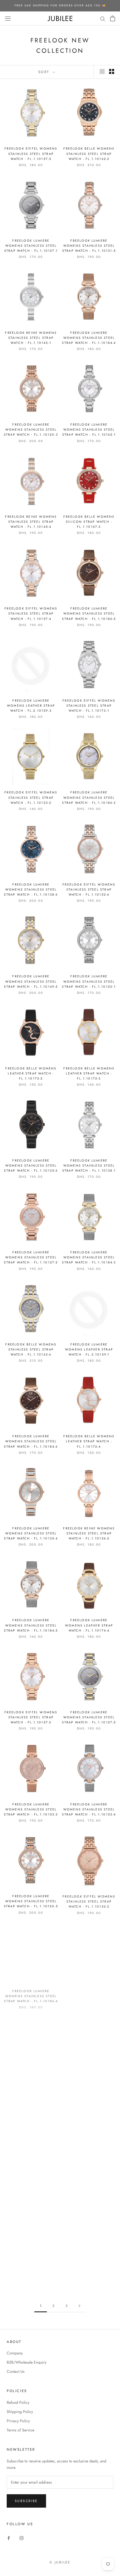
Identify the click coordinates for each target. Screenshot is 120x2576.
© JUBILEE (60, 2562)
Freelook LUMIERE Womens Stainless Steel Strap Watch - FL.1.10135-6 (31, 1165)
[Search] (103, 18)
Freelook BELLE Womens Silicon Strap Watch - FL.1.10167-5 (89, 2085)
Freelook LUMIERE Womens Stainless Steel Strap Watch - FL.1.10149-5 (31, 981)
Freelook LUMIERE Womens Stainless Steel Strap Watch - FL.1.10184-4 (89, 338)
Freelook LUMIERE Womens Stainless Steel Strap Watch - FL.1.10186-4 (31, 1993)
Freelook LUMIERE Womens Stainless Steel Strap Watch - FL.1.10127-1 (31, 246)
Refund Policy (18, 2402)
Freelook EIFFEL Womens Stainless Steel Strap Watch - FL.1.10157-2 (31, 1717)
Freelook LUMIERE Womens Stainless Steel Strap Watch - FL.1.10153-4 (89, 1809)
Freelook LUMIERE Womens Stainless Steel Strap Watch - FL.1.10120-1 (89, 981)
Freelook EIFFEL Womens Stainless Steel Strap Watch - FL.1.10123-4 (31, 2269)
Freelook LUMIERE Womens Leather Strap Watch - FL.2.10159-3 (31, 706)
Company (15, 2353)
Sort (45, 72)
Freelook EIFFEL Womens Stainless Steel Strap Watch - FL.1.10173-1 (89, 706)
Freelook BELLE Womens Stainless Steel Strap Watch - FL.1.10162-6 (31, 1349)
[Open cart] (113, 18)
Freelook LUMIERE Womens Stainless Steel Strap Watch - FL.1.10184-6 (31, 1441)
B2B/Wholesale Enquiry (27, 2362)
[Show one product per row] (102, 71)
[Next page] (80, 2306)
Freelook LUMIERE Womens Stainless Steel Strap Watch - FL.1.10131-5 (89, 246)
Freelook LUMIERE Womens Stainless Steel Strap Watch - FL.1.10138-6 (31, 889)
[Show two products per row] (112, 71)
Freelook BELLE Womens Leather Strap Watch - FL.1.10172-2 (31, 1073)
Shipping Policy (20, 2412)
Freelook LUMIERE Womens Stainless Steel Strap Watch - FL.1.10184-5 (31, 1625)
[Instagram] (21, 2538)
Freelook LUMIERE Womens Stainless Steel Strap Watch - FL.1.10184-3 (89, 1257)
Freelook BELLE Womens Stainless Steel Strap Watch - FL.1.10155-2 (31, 2177)
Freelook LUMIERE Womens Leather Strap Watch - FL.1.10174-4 (89, 1625)
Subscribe (26, 2501)
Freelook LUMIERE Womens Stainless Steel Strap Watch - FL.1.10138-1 (89, 1165)
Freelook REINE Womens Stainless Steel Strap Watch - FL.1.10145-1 (31, 338)
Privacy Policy (18, 2421)
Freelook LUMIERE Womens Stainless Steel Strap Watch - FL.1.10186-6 (31, 2085)
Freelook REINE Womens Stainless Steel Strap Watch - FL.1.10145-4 (31, 522)
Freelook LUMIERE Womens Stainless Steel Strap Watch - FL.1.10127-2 (31, 1257)
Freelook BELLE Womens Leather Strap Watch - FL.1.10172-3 (89, 1073)
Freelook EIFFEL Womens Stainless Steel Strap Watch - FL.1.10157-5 (31, 153)
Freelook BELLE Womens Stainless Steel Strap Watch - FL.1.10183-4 (89, 2177)
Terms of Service (21, 2430)
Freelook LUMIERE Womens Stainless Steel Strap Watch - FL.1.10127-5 (89, 1717)
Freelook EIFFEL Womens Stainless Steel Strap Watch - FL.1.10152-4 (89, 1993)
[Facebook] (9, 2538)
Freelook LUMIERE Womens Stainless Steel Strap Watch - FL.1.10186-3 (89, 797)
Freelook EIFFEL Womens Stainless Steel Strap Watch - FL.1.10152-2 (89, 1901)
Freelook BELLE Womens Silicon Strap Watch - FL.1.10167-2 (89, 522)
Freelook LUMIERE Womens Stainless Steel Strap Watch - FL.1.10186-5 (89, 613)
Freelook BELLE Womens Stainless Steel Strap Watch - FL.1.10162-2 (89, 153)
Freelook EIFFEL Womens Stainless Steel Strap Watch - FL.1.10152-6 (89, 889)
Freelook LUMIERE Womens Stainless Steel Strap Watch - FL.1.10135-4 (31, 1533)
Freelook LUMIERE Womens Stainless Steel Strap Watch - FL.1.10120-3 (31, 430)
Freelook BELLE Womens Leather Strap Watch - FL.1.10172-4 (89, 1441)
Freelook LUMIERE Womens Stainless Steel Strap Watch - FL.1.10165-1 (89, 430)
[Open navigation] (8, 18)
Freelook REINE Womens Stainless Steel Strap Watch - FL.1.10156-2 (89, 1533)
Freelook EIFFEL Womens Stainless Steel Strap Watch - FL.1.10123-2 (31, 797)
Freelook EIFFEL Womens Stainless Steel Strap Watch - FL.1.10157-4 (31, 613)
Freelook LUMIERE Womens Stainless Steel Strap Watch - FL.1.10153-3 (31, 1809)
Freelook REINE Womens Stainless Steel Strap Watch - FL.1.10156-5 (89, 2269)
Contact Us (16, 2371)
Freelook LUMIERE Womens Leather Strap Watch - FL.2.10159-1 (89, 1349)
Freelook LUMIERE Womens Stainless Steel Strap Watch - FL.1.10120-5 (31, 1901)
